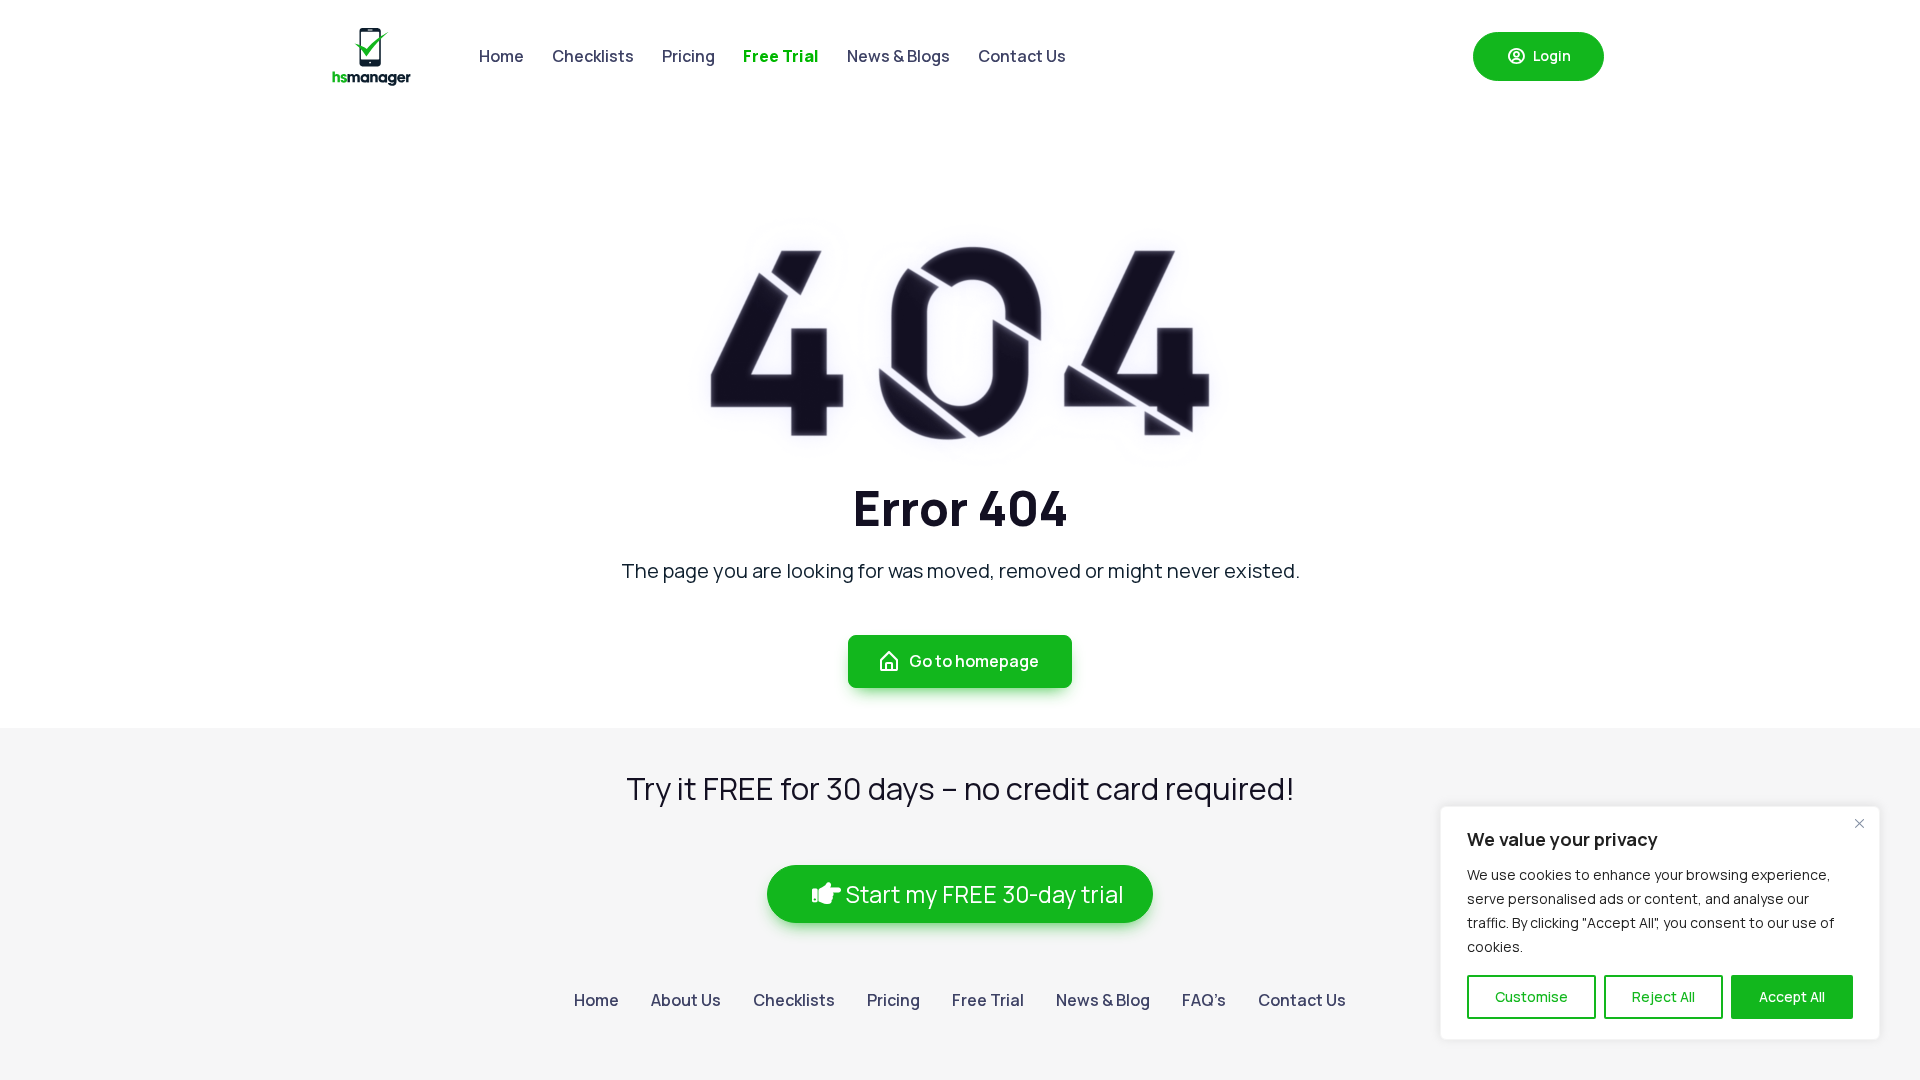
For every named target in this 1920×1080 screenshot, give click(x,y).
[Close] (1859, 823)
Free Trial (988, 1000)
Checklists (593, 56)
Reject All (1663, 996)
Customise (1531, 996)
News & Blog (1103, 1000)
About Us (686, 1000)
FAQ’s (1204, 1000)
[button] (960, 894)
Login (1550, 55)
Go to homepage (974, 661)
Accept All (1792, 996)
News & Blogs (898, 56)
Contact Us (1022, 56)
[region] (1660, 923)
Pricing (688, 56)
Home (501, 56)
